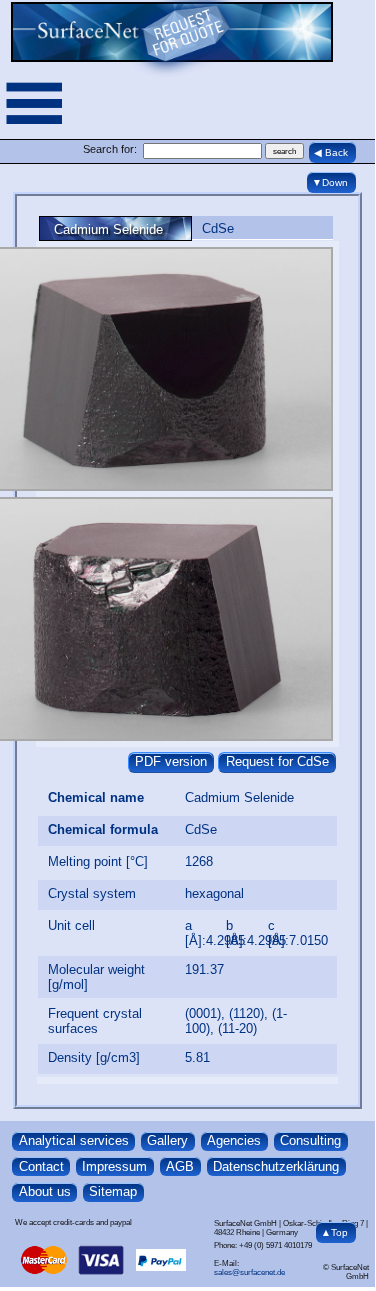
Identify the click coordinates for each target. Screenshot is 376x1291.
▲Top (334, 1232)
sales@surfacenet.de (249, 1272)
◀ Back (331, 152)
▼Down (330, 182)
